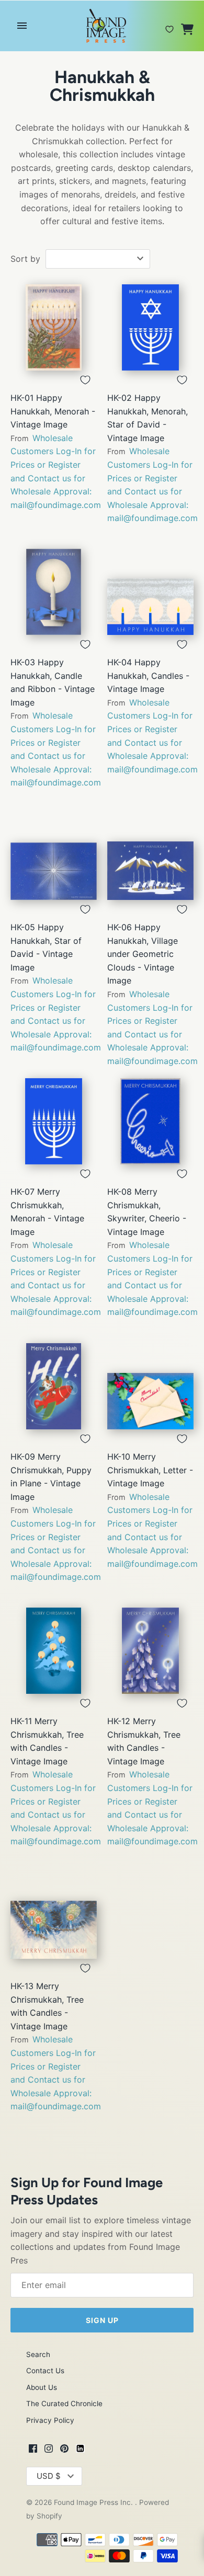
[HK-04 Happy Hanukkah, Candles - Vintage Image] (150, 592)
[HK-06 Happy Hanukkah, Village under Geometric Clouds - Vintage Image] (150, 857)
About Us (42, 2387)
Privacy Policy (50, 2420)
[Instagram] (49, 2450)
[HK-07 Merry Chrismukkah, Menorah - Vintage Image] (54, 1121)
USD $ (49, 2476)
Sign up (102, 2320)
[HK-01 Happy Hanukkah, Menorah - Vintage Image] (54, 327)
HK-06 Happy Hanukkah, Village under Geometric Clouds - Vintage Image (143, 954)
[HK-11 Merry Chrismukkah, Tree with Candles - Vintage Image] (54, 1651)
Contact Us (45, 2371)
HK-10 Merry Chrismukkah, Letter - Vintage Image (150, 1470)
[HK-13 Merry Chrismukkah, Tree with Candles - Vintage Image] (54, 1916)
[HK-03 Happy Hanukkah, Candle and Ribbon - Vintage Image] (54, 592)
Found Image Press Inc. (94, 2502)
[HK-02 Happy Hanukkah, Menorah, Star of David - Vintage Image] (150, 327)
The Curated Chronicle (64, 2404)
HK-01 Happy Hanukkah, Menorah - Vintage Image (53, 411)
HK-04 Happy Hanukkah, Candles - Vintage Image (148, 675)
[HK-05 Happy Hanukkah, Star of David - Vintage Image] (54, 857)
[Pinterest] (64, 2450)
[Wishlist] (169, 25)
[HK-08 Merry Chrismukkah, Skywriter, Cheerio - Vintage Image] (150, 1121)
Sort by (25, 259)
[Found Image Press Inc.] (102, 26)
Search (38, 2354)
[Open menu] (22, 26)
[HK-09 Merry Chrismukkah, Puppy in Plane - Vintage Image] (54, 1386)
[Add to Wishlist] (85, 380)
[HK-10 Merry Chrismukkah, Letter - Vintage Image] (150, 1386)
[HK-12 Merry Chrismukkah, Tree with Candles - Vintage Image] (150, 1651)
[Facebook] (33, 2450)
